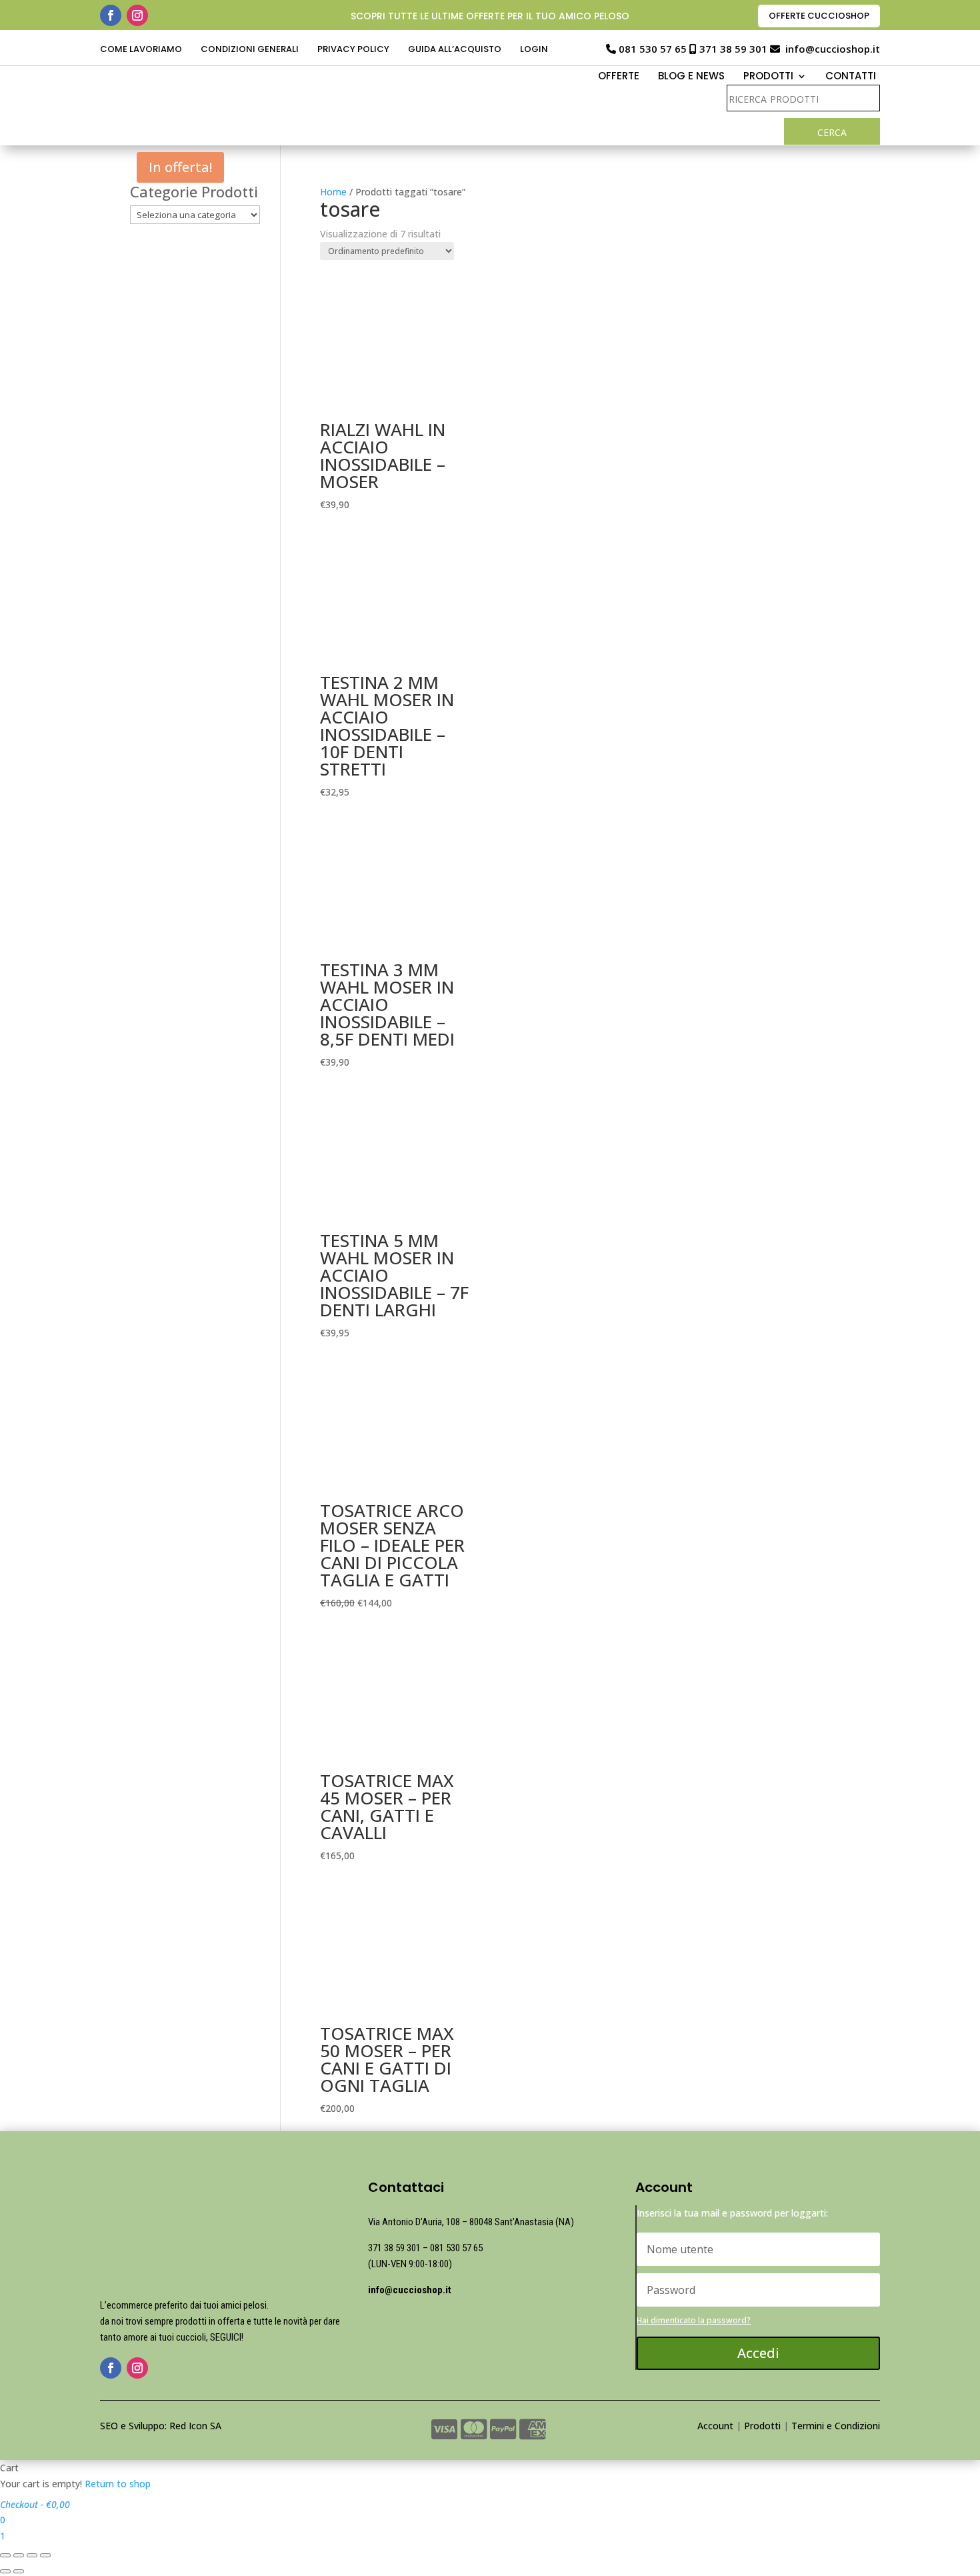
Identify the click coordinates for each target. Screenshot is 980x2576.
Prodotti (762, 2426)
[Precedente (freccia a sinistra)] (5, 2571)
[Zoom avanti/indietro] (45, 2555)
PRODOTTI (768, 77)
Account (715, 2426)
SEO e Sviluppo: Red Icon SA (161, 2426)
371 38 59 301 (733, 49)
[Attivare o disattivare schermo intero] (32, 2555)
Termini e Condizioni (836, 2426)
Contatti (851, 77)
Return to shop (118, 2484)
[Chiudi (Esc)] (5, 2555)
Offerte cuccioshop (819, 16)
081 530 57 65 (653, 49)
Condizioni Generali (250, 50)
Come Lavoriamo (141, 50)
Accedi (758, 2353)
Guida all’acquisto (455, 50)
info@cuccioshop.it (833, 49)
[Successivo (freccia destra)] (19, 2571)
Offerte (619, 77)
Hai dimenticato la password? (694, 2320)
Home (333, 192)
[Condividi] (19, 2555)
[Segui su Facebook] (111, 15)
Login (534, 50)
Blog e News (691, 77)
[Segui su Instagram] (137, 15)
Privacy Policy (353, 50)
